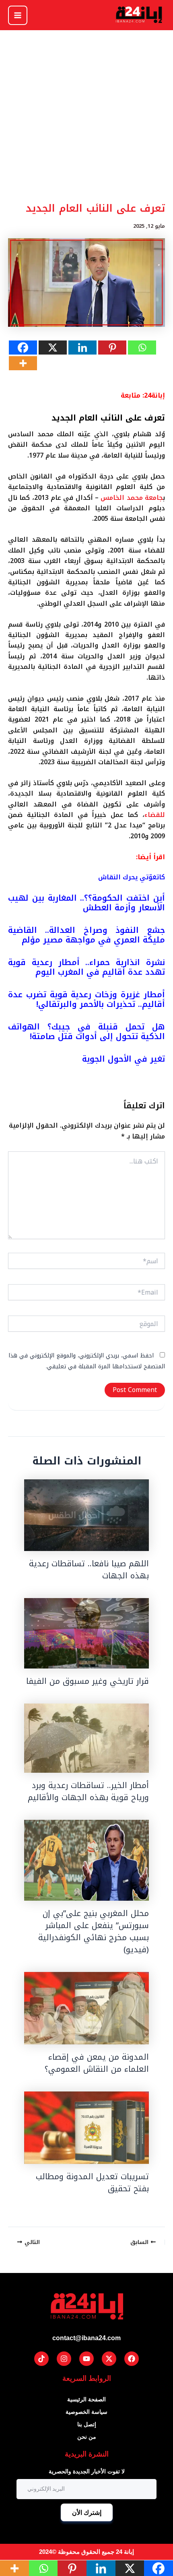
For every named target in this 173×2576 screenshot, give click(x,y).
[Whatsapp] (142, 348)
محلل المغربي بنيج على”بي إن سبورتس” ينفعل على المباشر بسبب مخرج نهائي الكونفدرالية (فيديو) (94, 1931)
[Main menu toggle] (18, 15)
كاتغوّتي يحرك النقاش (132, 877)
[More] (23, 363)
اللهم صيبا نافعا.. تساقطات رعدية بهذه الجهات (89, 1570)
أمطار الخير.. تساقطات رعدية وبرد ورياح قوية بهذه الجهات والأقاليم (88, 1791)
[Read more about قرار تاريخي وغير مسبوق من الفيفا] (86, 1633)
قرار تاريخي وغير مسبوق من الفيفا (88, 1681)
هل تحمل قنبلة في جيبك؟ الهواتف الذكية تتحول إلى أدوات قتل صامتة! (86, 1031)
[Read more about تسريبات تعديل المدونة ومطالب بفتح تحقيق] (86, 2128)
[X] (53, 348)
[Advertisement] (86, 132)
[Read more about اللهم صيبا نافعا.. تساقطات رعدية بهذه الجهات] (86, 1515)
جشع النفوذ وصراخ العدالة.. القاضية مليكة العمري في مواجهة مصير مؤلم (86, 935)
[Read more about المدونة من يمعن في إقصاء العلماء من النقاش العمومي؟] (86, 2008)
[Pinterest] (112, 348)
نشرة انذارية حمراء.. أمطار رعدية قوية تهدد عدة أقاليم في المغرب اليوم (86, 967)
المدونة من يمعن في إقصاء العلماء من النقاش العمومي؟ (97, 2063)
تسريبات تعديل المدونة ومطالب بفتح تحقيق (92, 2182)
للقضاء (155, 815)
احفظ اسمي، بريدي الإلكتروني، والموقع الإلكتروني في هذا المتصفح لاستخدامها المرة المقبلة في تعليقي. (87, 1361)
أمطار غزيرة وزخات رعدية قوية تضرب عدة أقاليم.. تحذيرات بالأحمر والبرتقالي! (86, 999)
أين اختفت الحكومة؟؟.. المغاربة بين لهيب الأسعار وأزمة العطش (86, 903)
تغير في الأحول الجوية (124, 1059)
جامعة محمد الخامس (132, 498)
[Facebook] (23, 348)
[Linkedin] (82, 348)
